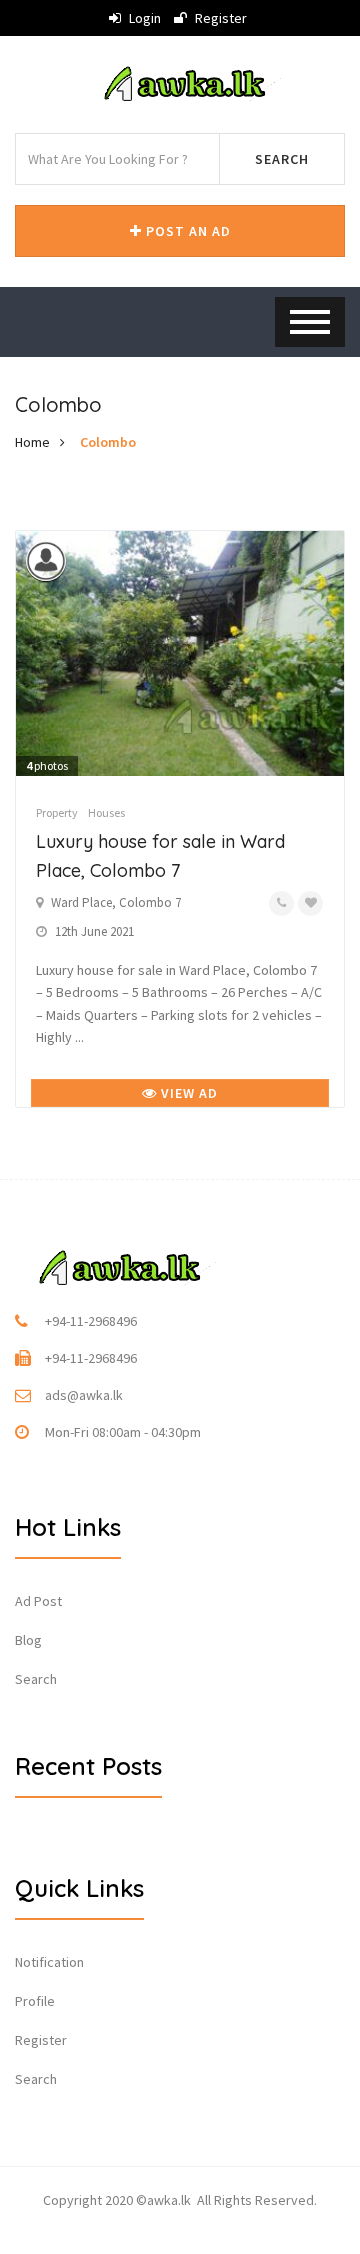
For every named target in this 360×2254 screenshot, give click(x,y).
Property (57, 812)
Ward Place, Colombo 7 (116, 902)
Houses (106, 812)
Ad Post (38, 1601)
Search (282, 159)
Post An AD (186, 231)
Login (143, 18)
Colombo (108, 442)
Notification (49, 1962)
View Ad (187, 1093)
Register (219, 18)
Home (32, 442)
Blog (28, 1640)
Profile (35, 2001)
